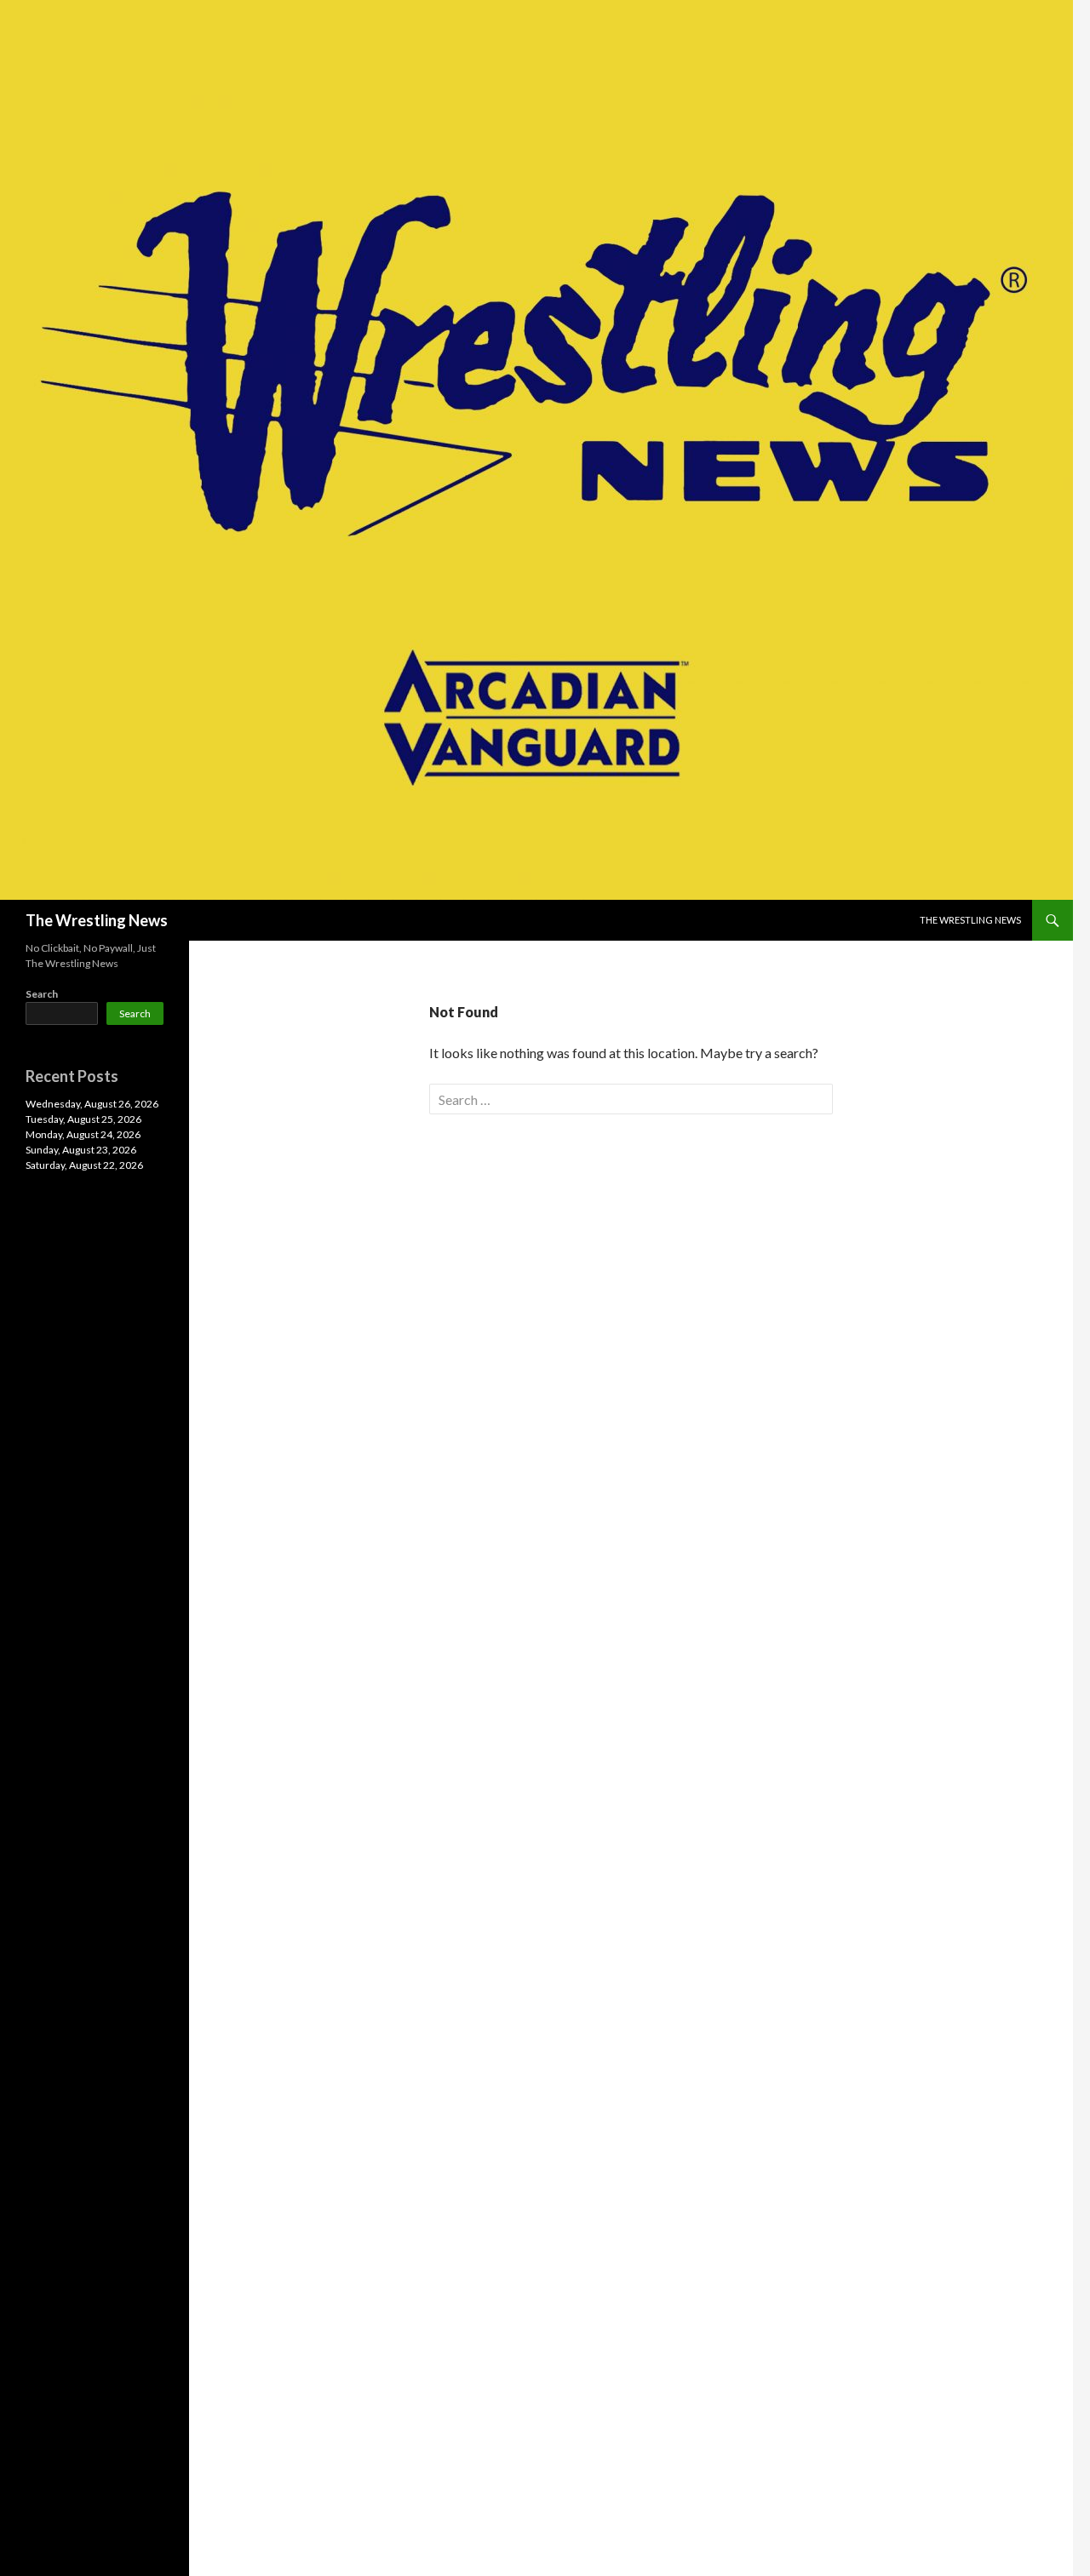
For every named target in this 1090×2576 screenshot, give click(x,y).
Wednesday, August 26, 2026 (92, 1104)
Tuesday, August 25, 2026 (83, 1119)
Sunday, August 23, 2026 (81, 1150)
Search (42, 994)
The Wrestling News (97, 920)
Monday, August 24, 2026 (83, 1134)
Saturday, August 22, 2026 (84, 1165)
